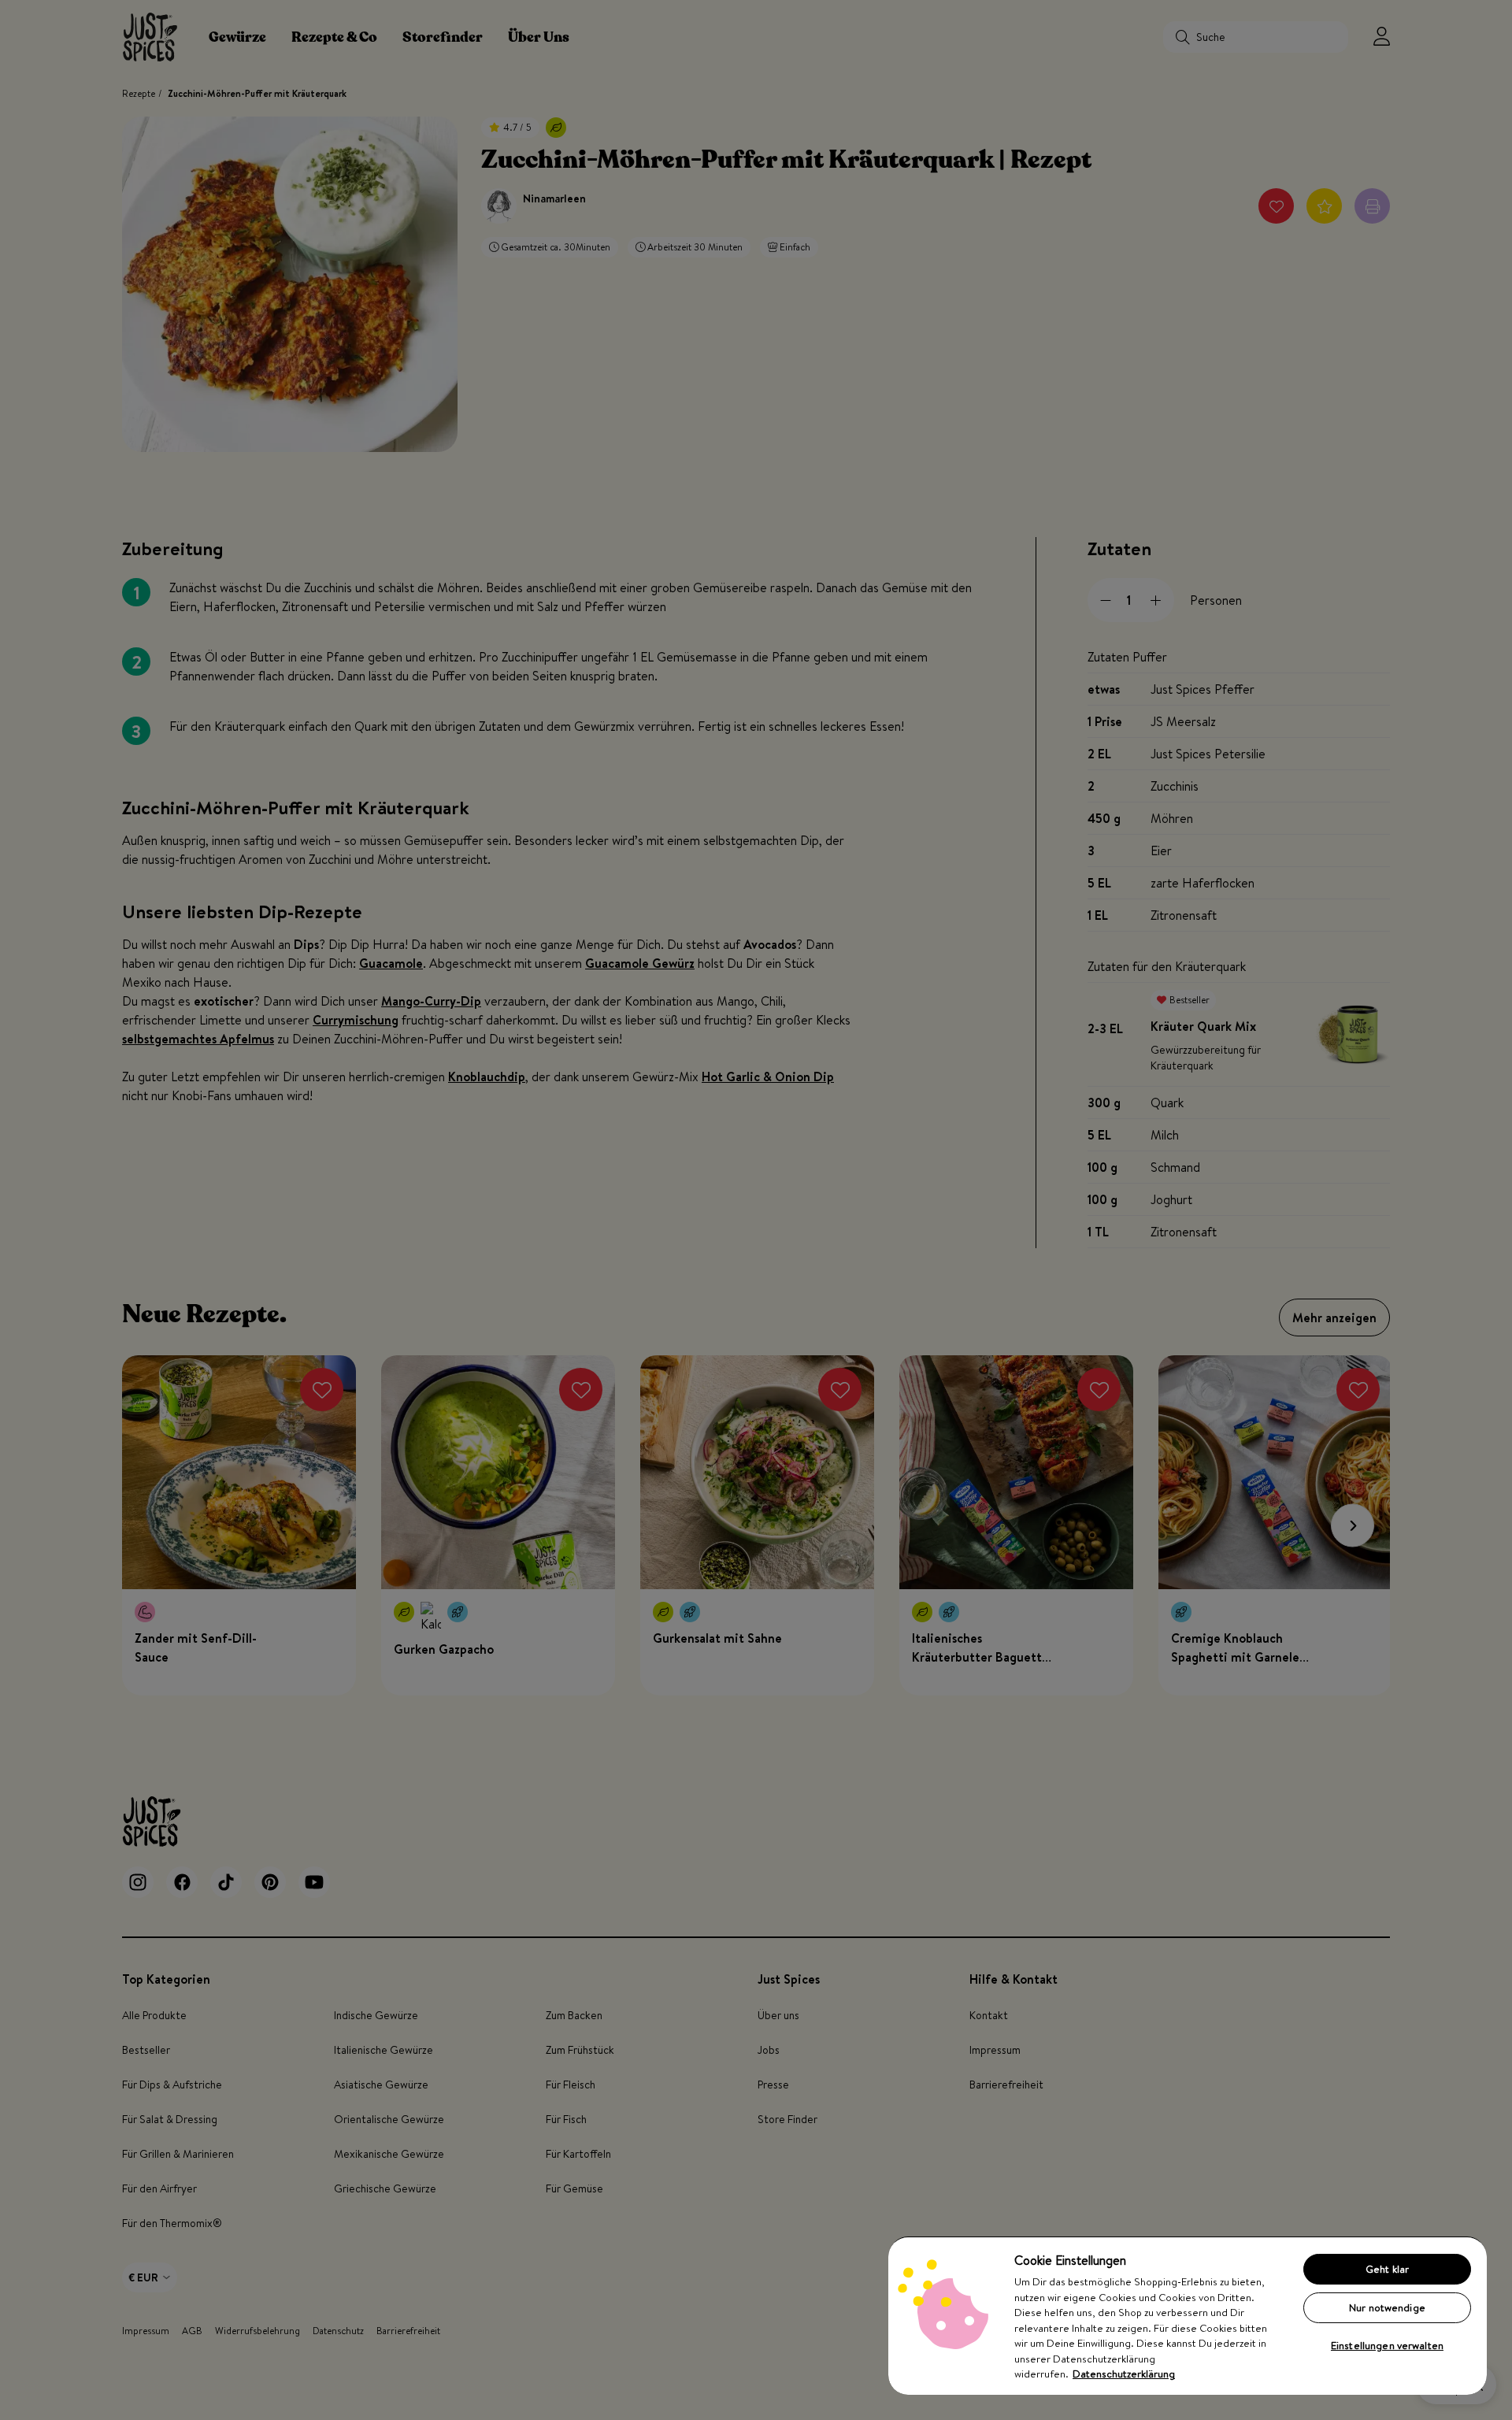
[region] (1188, 2315)
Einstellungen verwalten (1387, 2345)
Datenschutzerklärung (1124, 2374)
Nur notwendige (1387, 2307)
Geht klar (1387, 2269)
